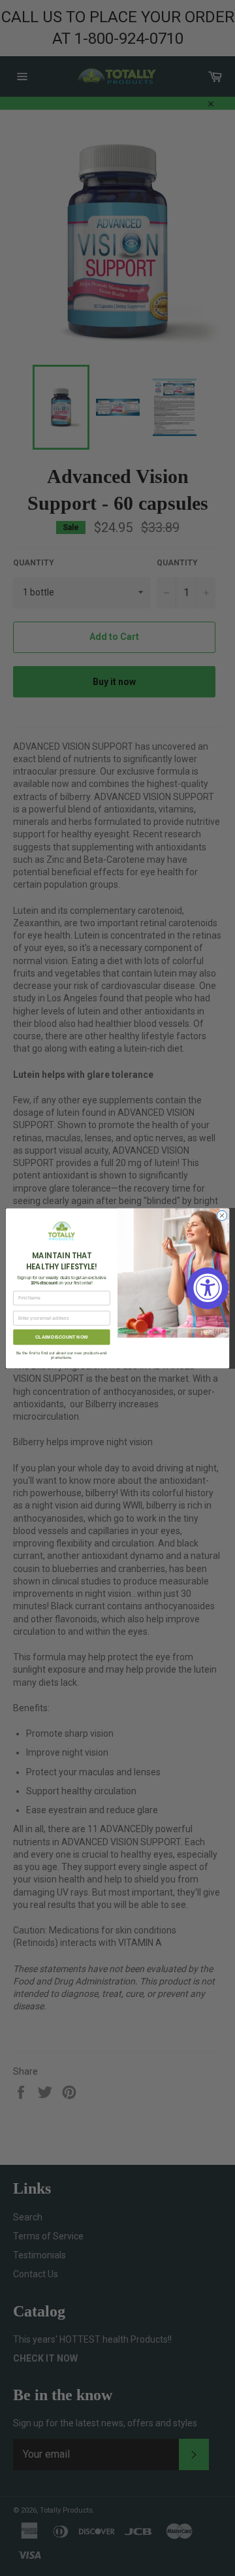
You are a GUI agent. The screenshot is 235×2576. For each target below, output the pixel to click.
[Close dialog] (222, 1215)
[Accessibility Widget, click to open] (208, 1288)
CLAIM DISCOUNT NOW (61, 1336)
